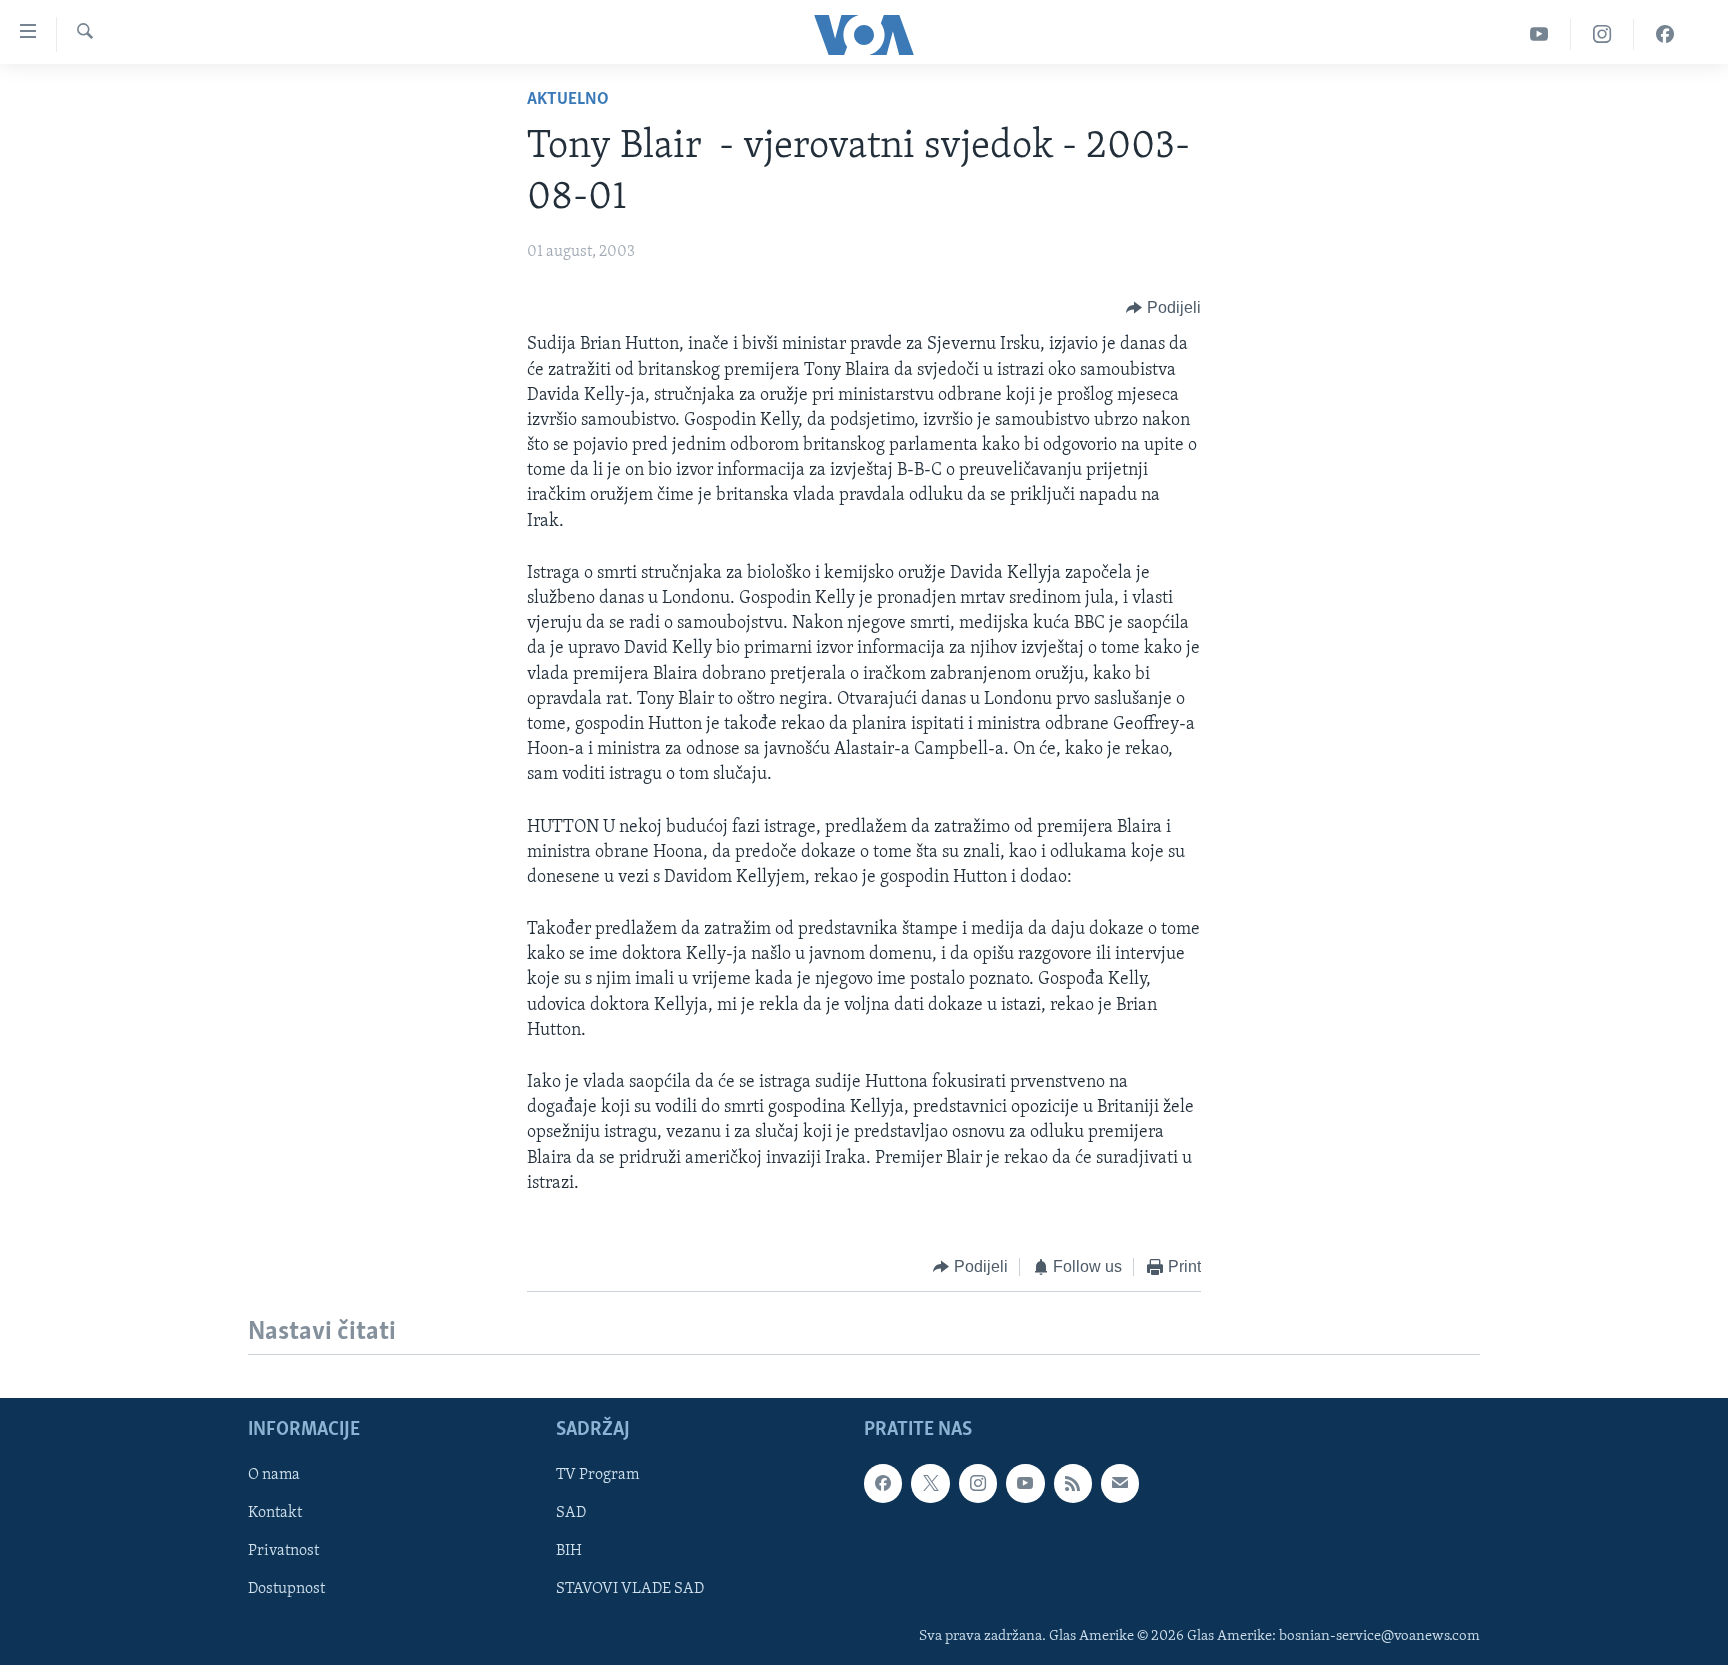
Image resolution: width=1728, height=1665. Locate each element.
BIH (569, 1552)
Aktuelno (568, 100)
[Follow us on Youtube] (1025, 1484)
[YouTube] (1539, 34)
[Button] (1163, 308)
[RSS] (1073, 1484)
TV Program (597, 1476)
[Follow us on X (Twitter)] (930, 1484)
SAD (571, 1514)
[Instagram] (1602, 34)
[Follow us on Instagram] (978, 1484)
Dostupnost (286, 1590)
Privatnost (283, 1552)
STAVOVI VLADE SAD (630, 1590)
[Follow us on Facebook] (883, 1484)
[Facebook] (1665, 34)
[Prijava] (1120, 1484)
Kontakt (275, 1514)
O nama (274, 1476)
